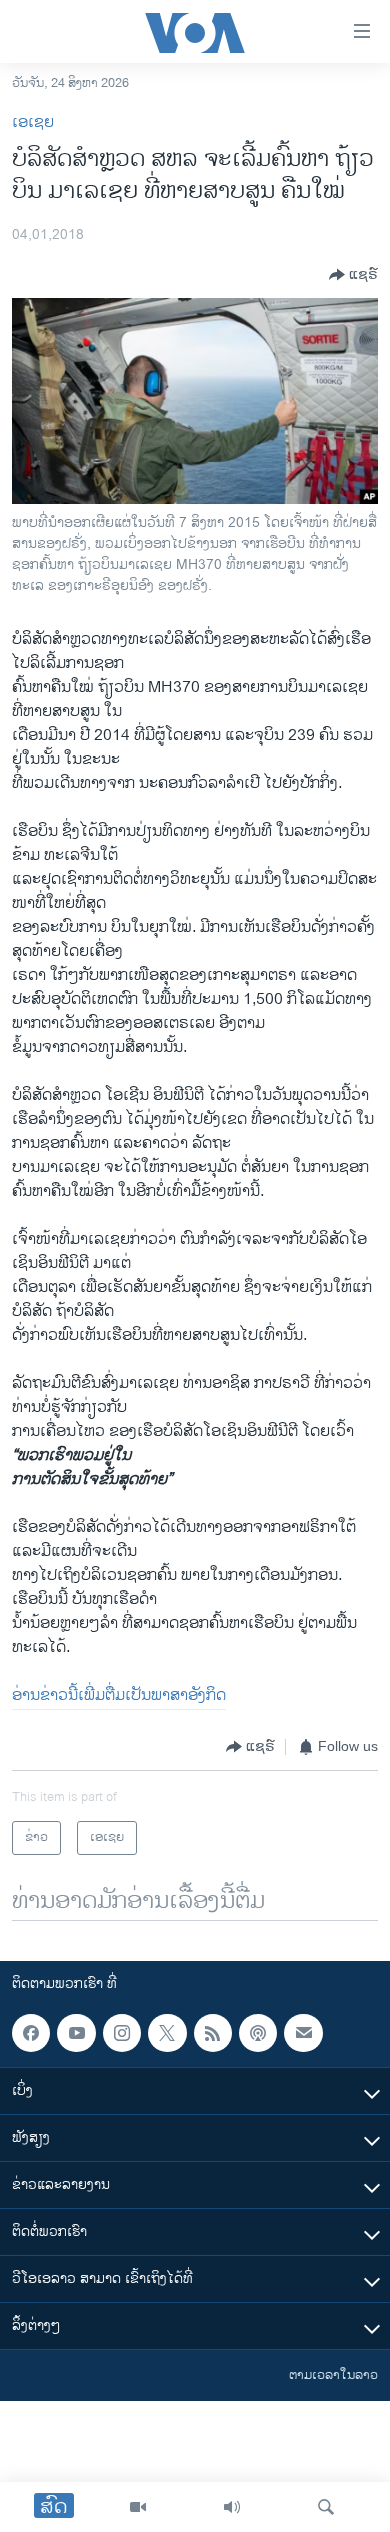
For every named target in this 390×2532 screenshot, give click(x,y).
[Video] (138, 2507)
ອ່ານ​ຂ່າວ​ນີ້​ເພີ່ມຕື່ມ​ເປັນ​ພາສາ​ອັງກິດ (119, 1695)
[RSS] (213, 2033)
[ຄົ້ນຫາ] (326, 2507)
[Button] (353, 275)
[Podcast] (258, 2033)
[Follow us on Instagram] (122, 2033)
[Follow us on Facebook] (31, 2033)
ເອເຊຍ (33, 122)
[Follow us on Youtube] (76, 2033)
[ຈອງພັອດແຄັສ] (303, 2033)
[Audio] (232, 2507)
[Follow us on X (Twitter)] (167, 2033)
